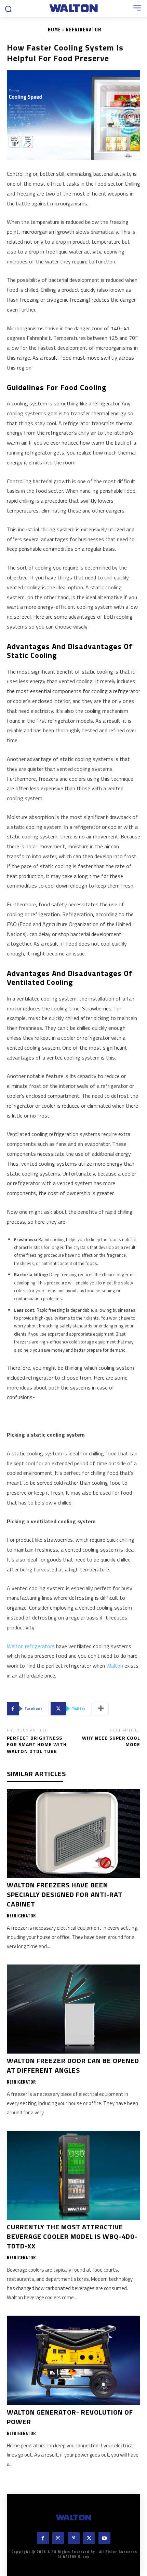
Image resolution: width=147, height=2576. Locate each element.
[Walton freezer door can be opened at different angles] (73, 2009)
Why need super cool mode (111, 1741)
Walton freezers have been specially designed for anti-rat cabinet (65, 1894)
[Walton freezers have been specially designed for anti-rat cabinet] (73, 1833)
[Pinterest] (74, 2538)
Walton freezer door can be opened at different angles (73, 2065)
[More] (101, 1709)
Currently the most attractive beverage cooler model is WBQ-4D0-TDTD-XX (72, 2236)
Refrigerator (84, 29)
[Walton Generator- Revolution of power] (73, 2360)
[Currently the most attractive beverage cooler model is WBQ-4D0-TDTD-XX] (73, 2175)
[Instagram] (58, 2538)
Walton (115, 1666)
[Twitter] (89, 2538)
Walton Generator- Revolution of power (70, 2417)
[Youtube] (104, 2538)
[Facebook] (43, 2538)
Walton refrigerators (31, 1646)
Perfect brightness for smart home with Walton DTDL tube (37, 1744)
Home (54, 29)
